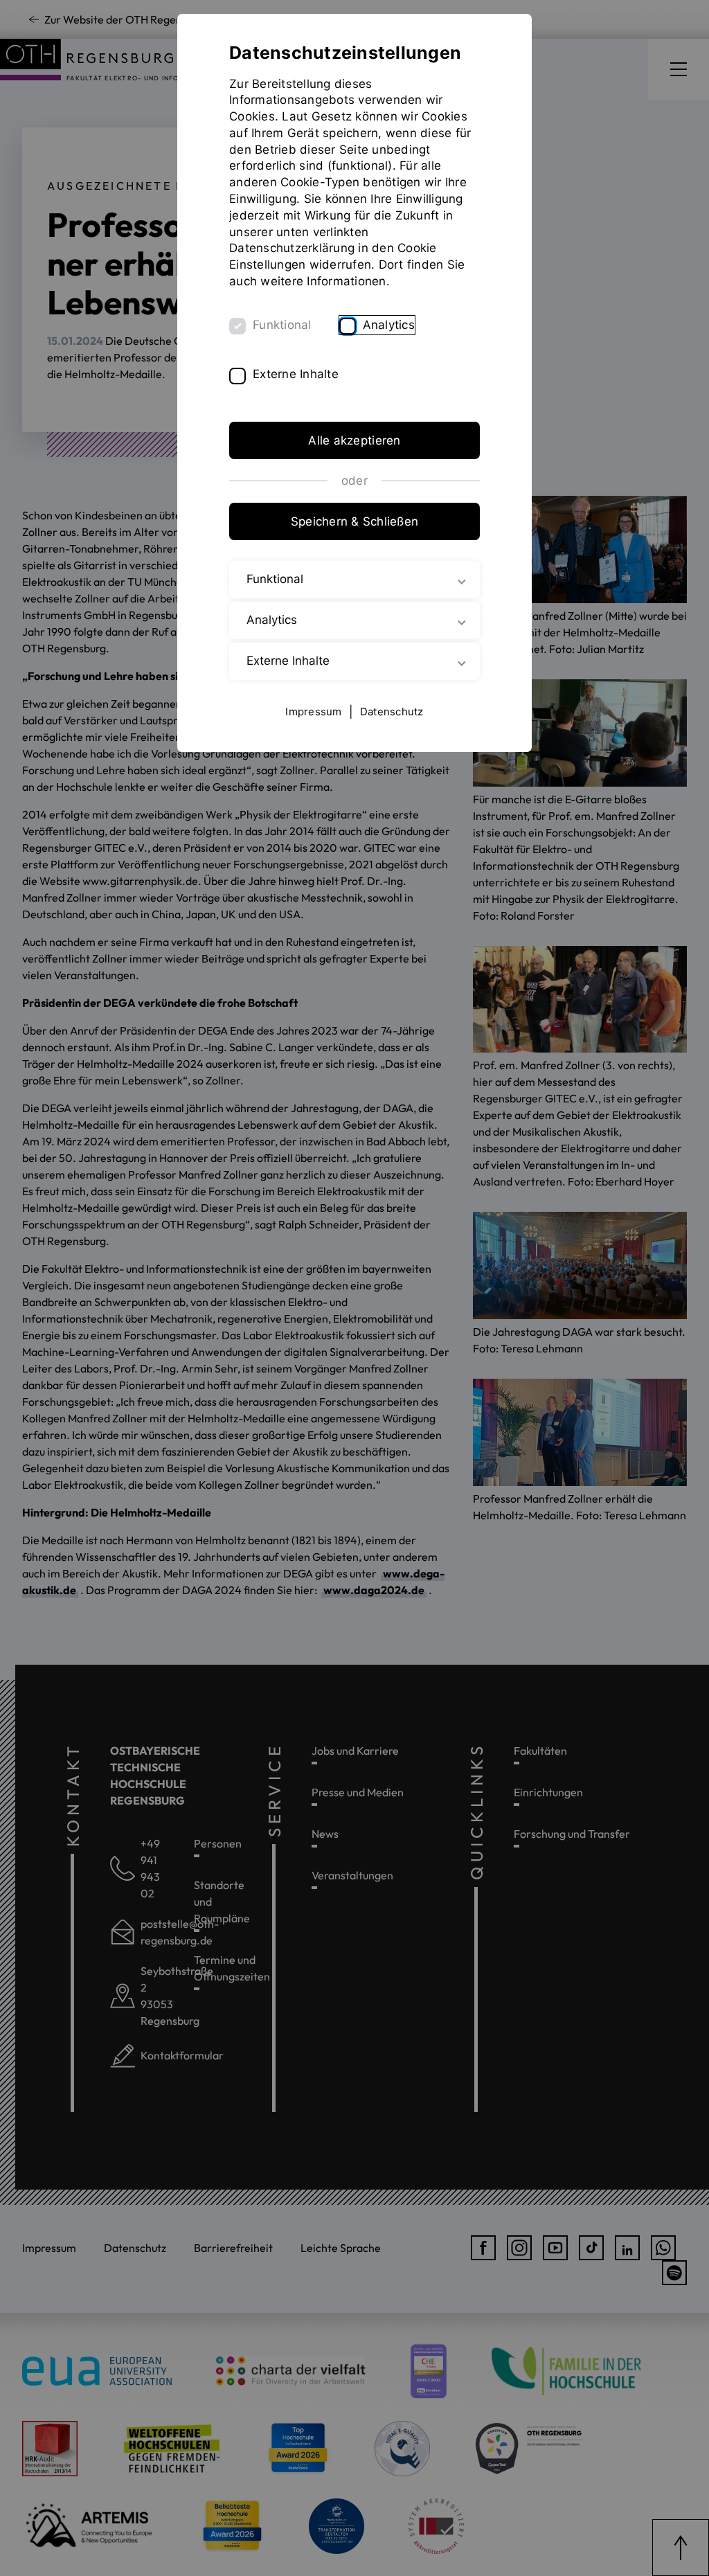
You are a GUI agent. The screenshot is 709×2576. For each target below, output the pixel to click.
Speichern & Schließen (354, 521)
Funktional (282, 325)
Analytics (389, 325)
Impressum (313, 712)
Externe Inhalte (296, 374)
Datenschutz (392, 712)
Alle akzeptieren (354, 440)
